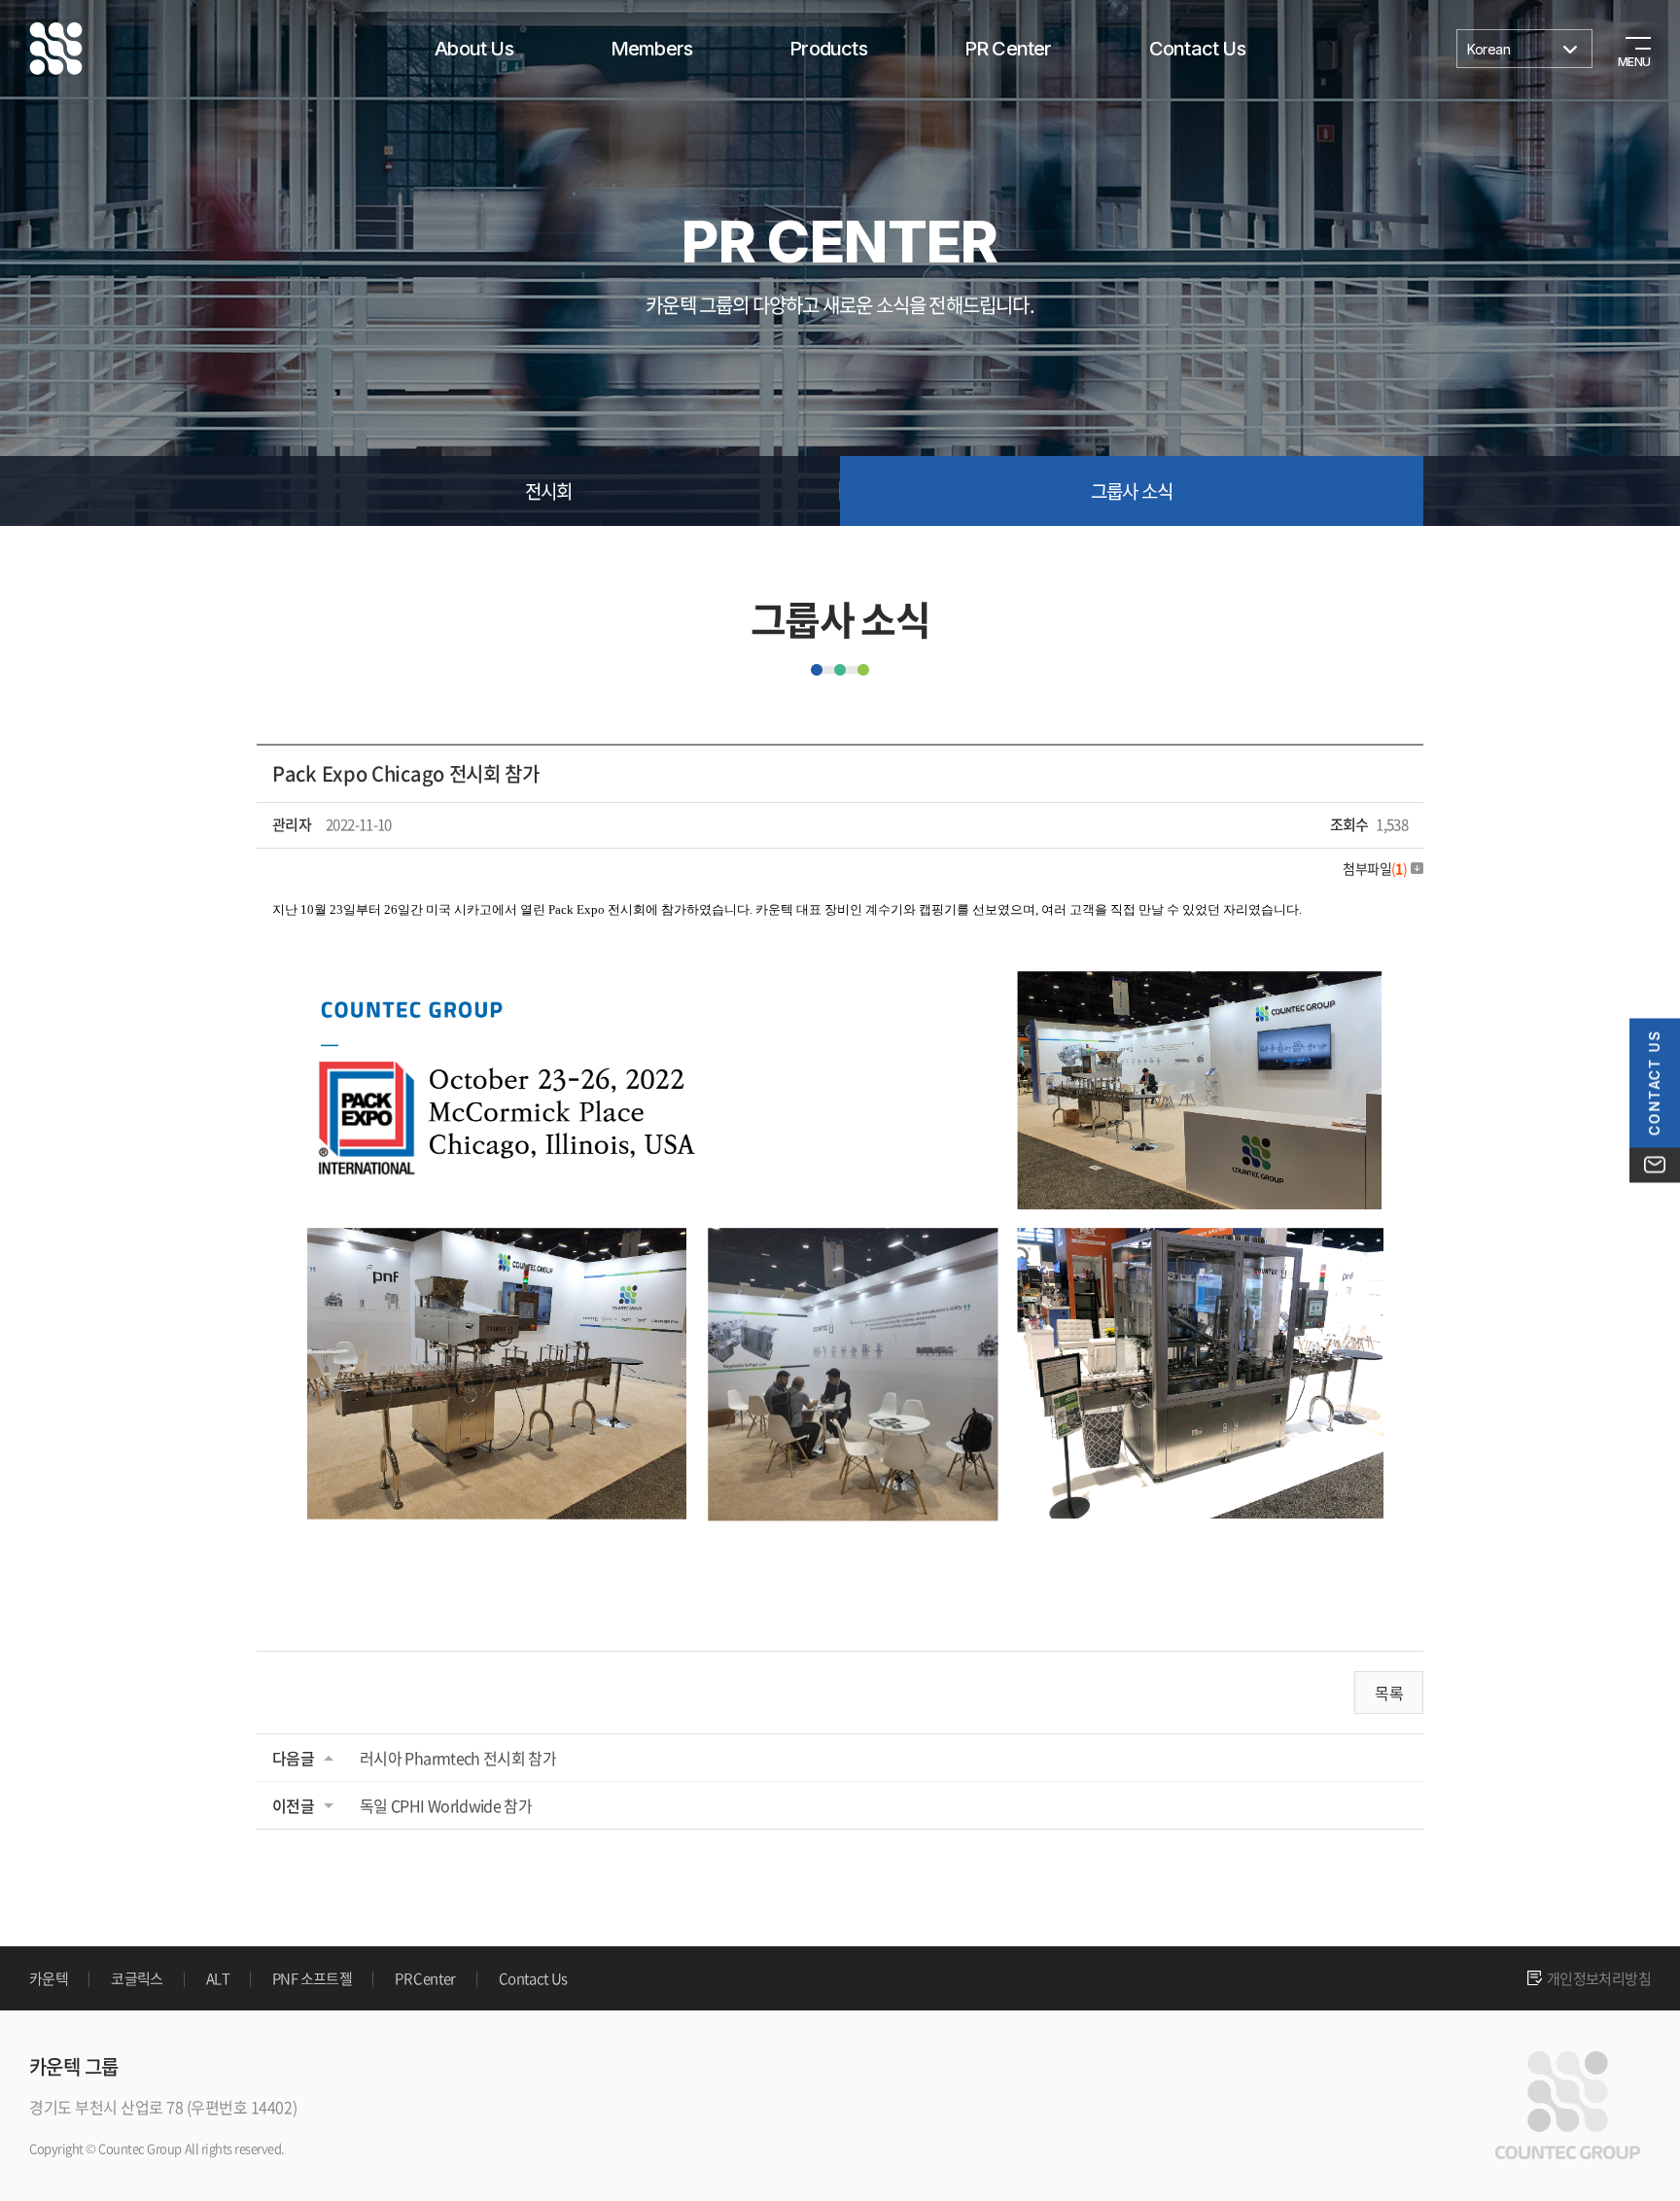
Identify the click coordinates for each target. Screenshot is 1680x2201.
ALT (218, 1978)
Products (828, 49)
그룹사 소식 (1132, 491)
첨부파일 (1375, 868)
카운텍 (49, 1978)
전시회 (549, 491)
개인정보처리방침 (1599, 1978)
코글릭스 (137, 1978)
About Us (474, 49)
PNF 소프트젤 (312, 1978)
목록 (1389, 1693)
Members (651, 49)
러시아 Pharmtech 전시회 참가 (458, 1758)
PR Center (1008, 49)
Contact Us (1197, 49)
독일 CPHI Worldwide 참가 (446, 1805)
